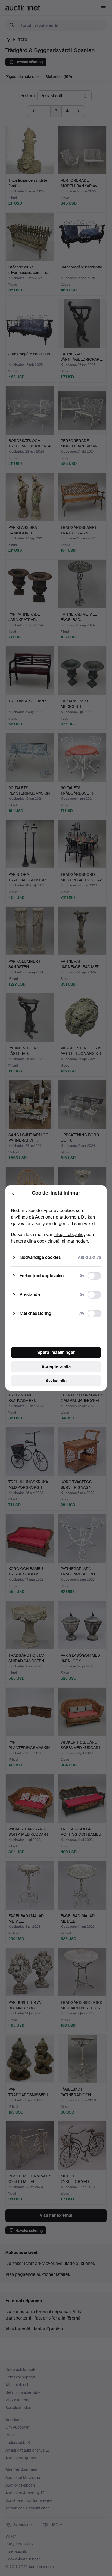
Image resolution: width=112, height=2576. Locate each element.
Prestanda (30, 1295)
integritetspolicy (69, 1235)
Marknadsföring (35, 1313)
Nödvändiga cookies (40, 1257)
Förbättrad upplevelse (42, 1276)
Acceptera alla (56, 1367)
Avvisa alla (56, 1381)
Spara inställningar (56, 1352)
